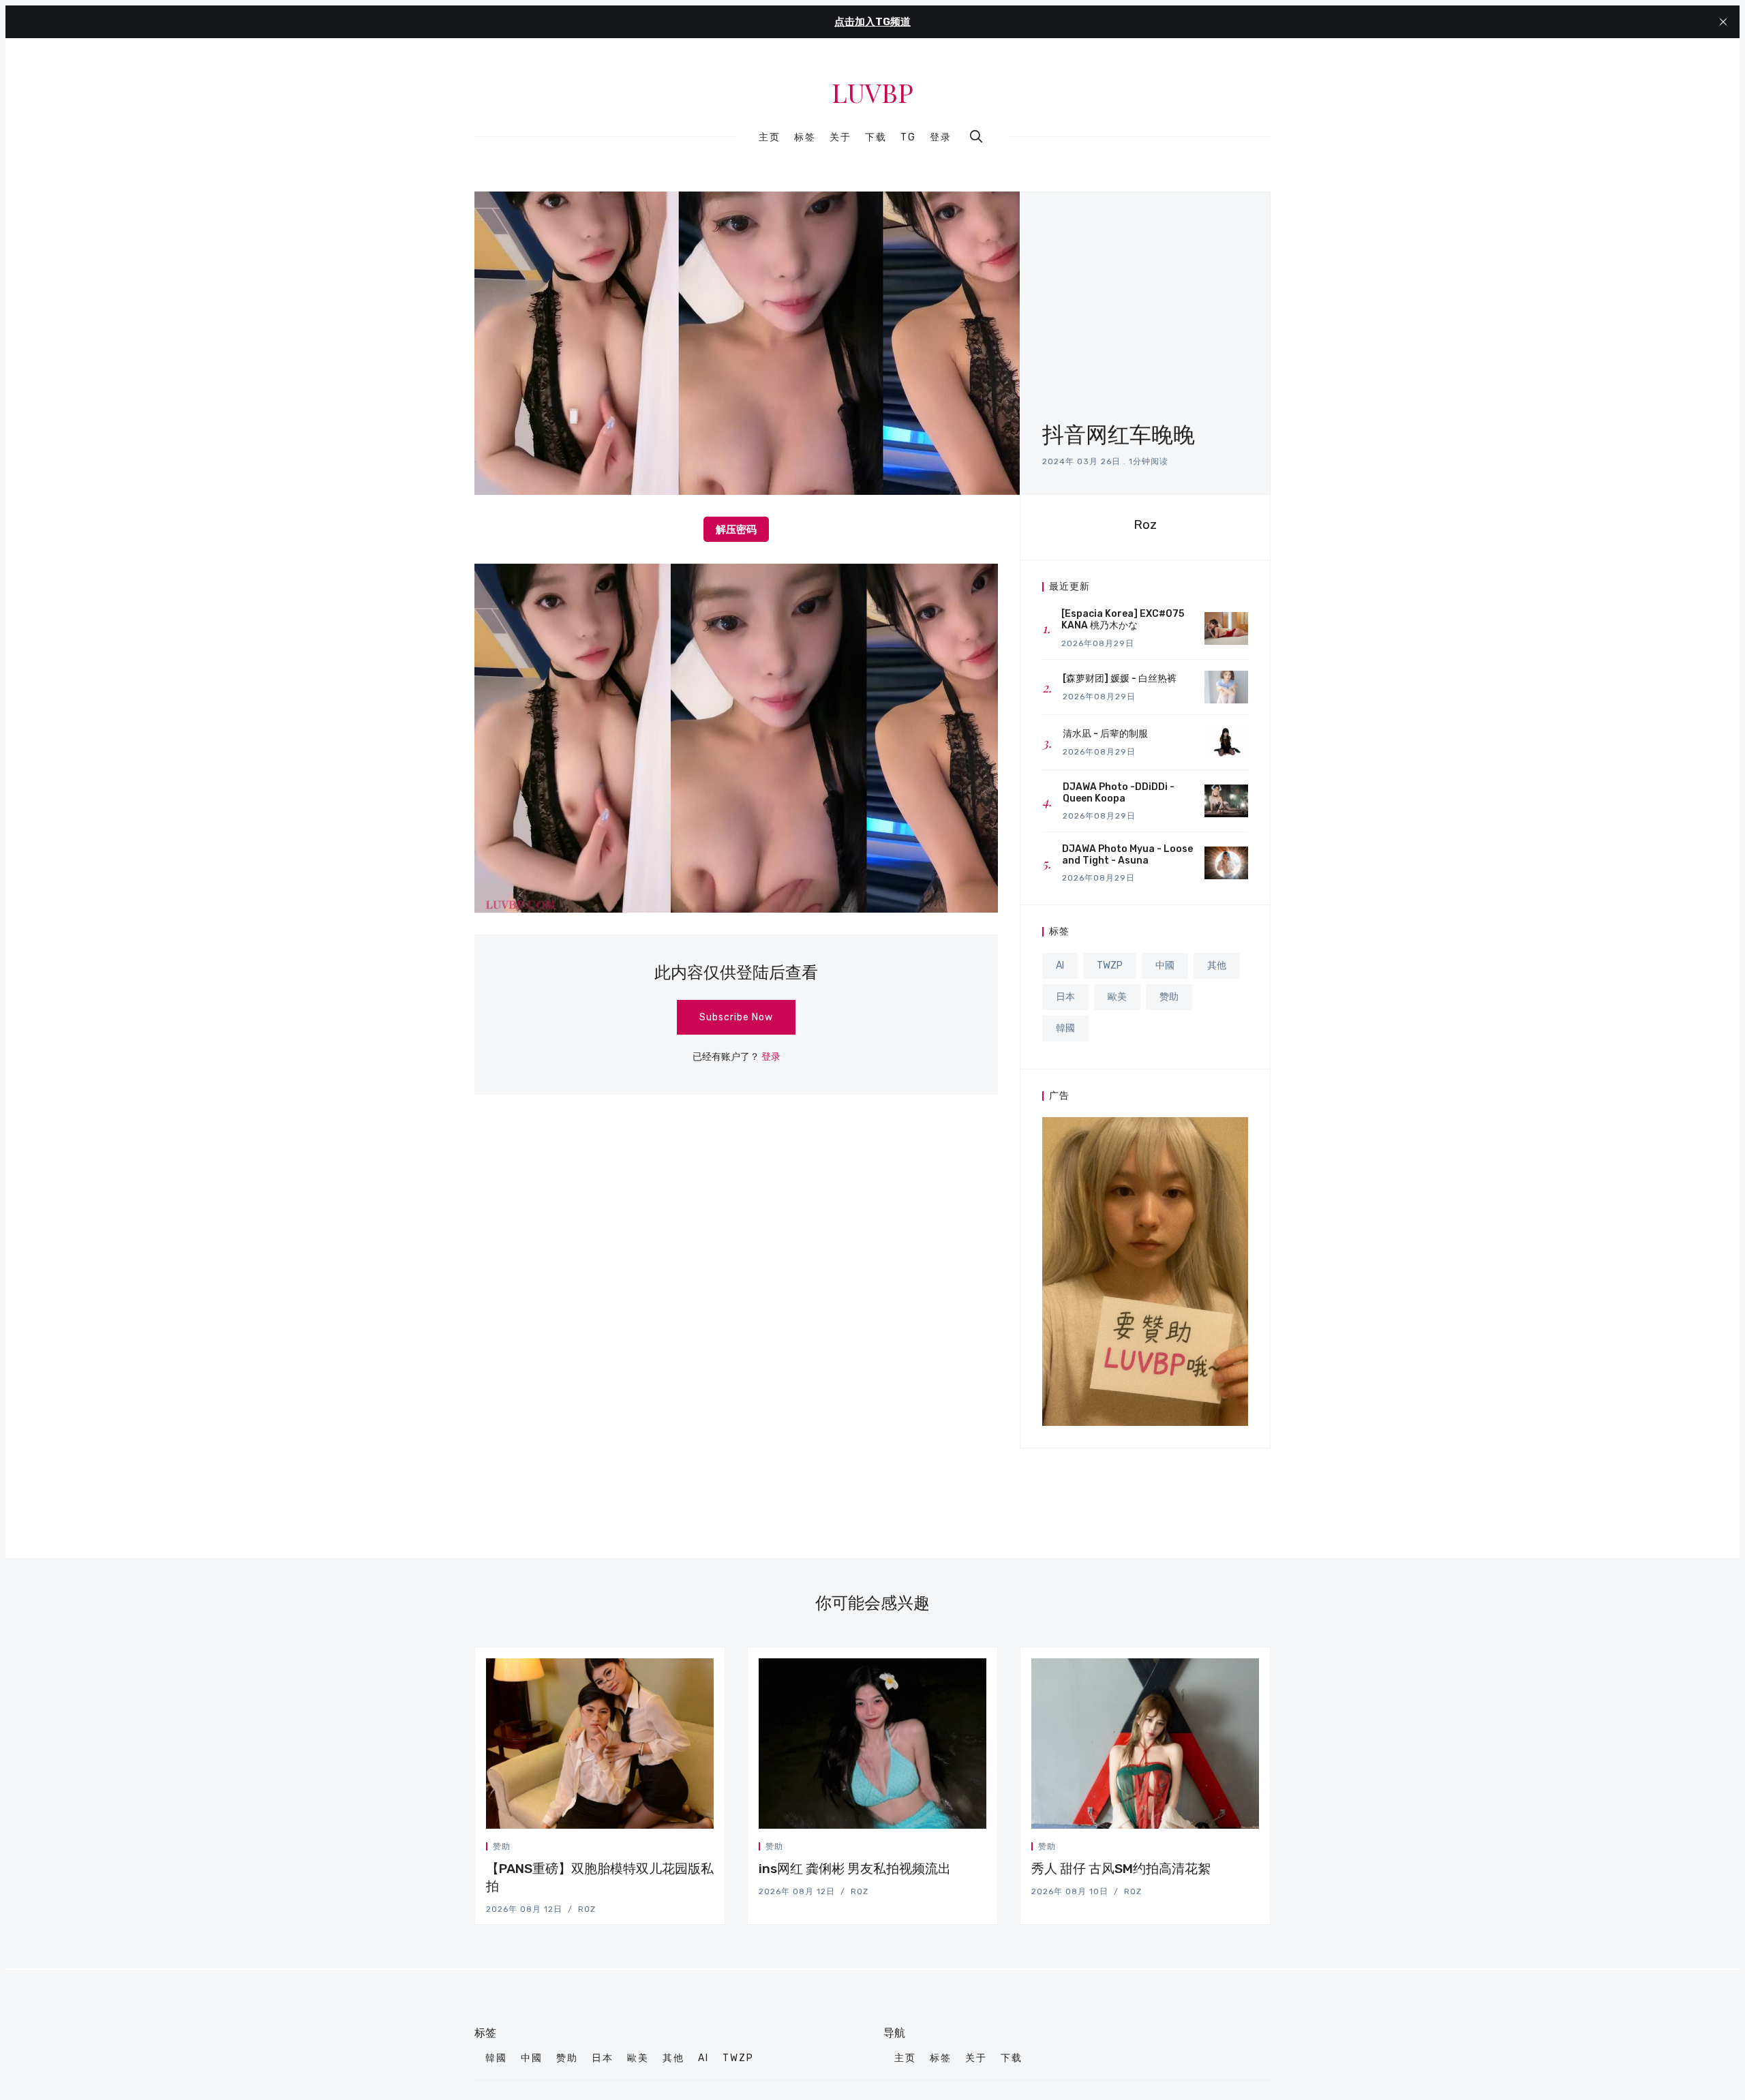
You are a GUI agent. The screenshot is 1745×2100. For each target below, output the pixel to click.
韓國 (1065, 1028)
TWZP (1110, 965)
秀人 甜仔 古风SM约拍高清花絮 (1121, 1869)
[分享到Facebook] (678, 1849)
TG (908, 138)
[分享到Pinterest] (710, 1849)
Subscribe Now (736, 1017)
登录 (941, 137)
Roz (1145, 524)
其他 (1217, 965)
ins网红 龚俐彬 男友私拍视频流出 (855, 1869)
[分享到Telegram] (695, 1849)
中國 (1165, 965)
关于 (840, 138)
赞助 (1169, 997)
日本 (1065, 997)
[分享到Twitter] (662, 1849)
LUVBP (872, 93)
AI (1060, 965)
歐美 (1117, 997)
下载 (876, 138)
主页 (770, 138)
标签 (805, 138)
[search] (976, 136)
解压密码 (736, 529)
